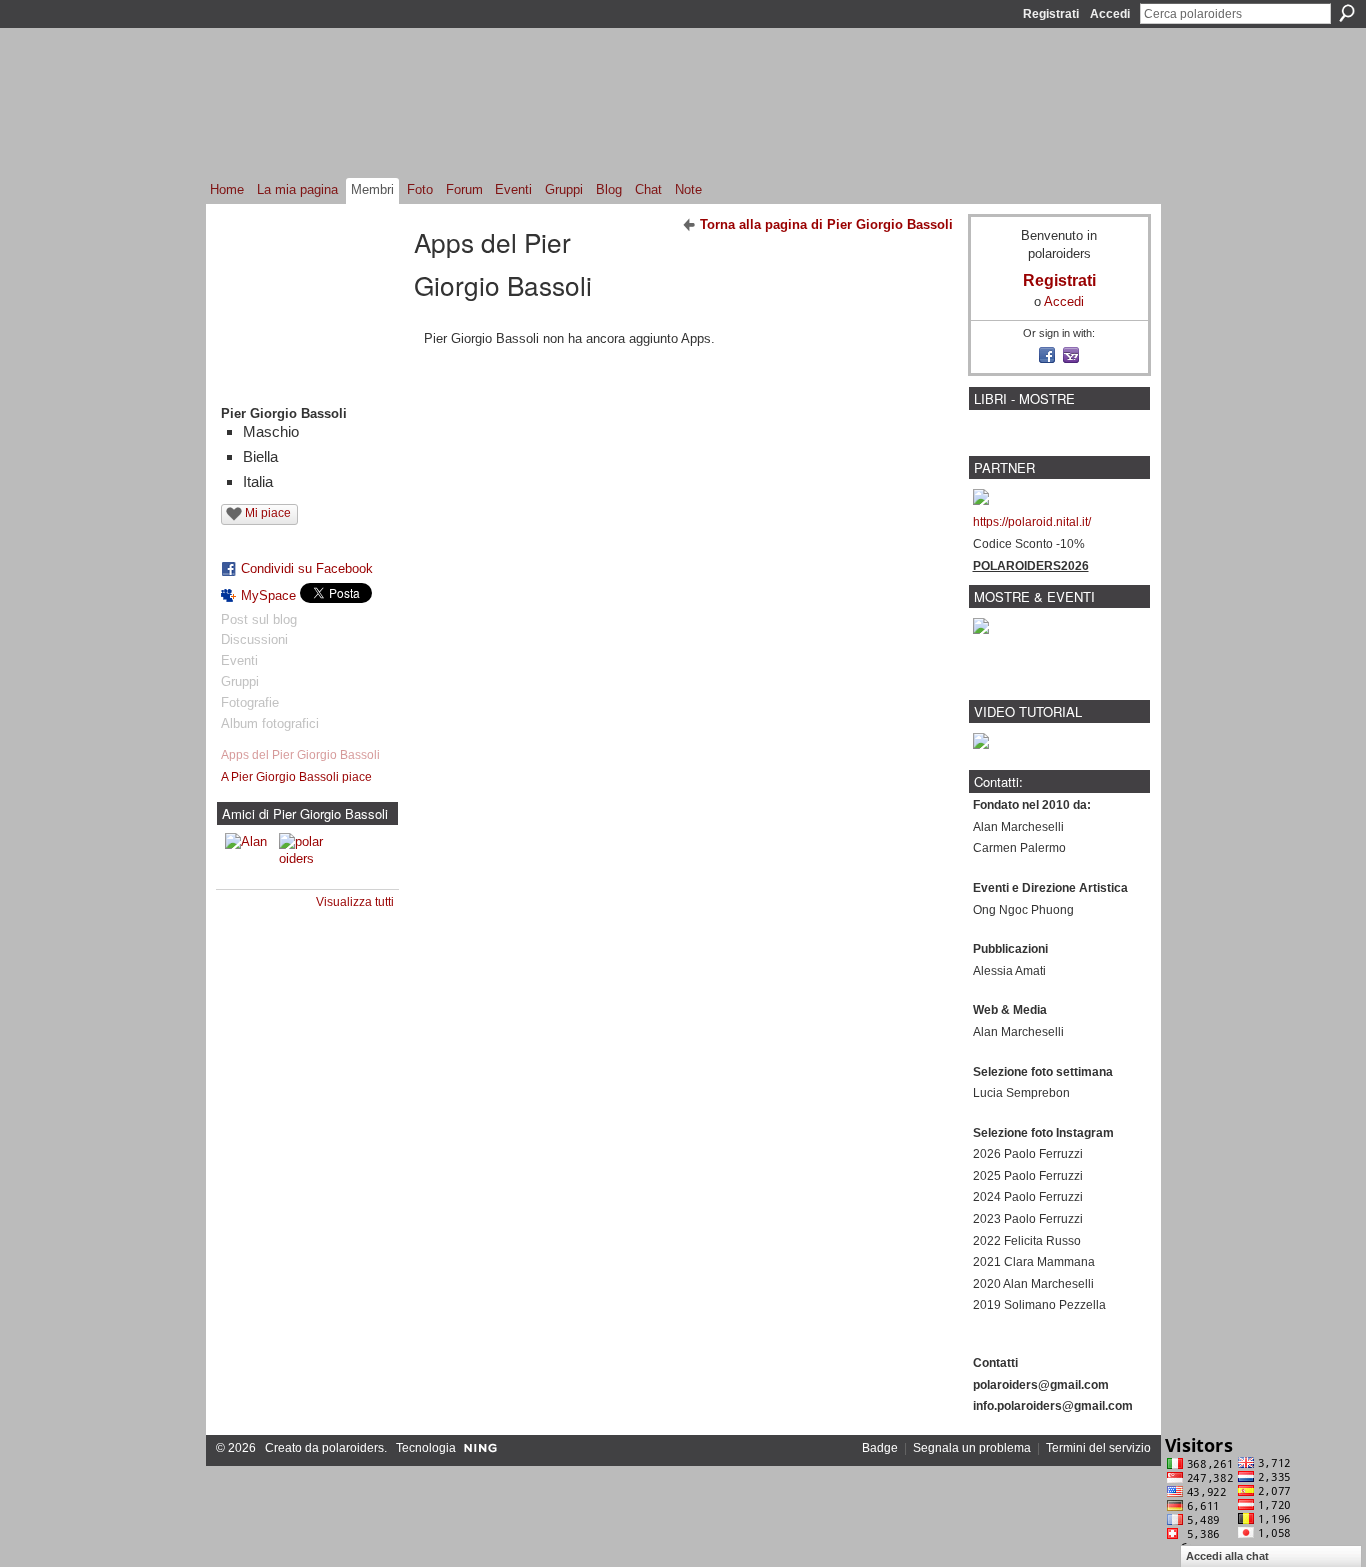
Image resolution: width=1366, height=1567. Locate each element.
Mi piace (268, 513)
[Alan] (249, 857)
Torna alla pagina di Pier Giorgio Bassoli (826, 224)
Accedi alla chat (1227, 1556)
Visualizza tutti (355, 902)
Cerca (1347, 13)
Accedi (1110, 14)
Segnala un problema (972, 1448)
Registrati (1051, 14)
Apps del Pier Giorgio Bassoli (300, 755)
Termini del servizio (1098, 1448)
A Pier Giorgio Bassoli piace (296, 777)
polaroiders (353, 1448)
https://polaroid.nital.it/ (1032, 522)
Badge (880, 1448)
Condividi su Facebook (307, 568)
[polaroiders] (303, 857)
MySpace (268, 595)
